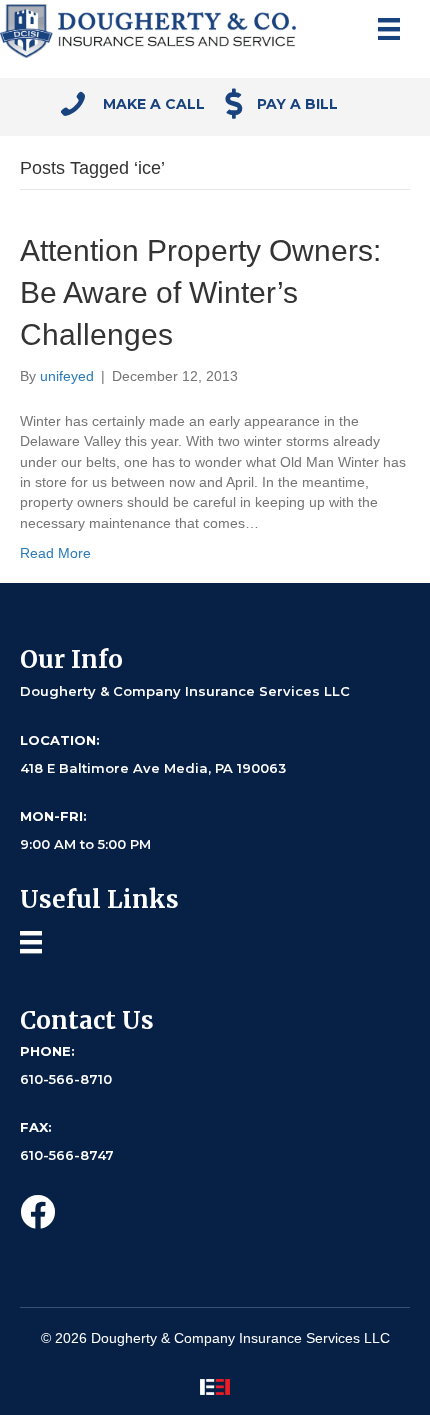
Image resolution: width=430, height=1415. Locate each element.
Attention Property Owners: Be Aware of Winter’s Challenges (200, 292)
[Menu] (389, 29)
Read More (55, 553)
